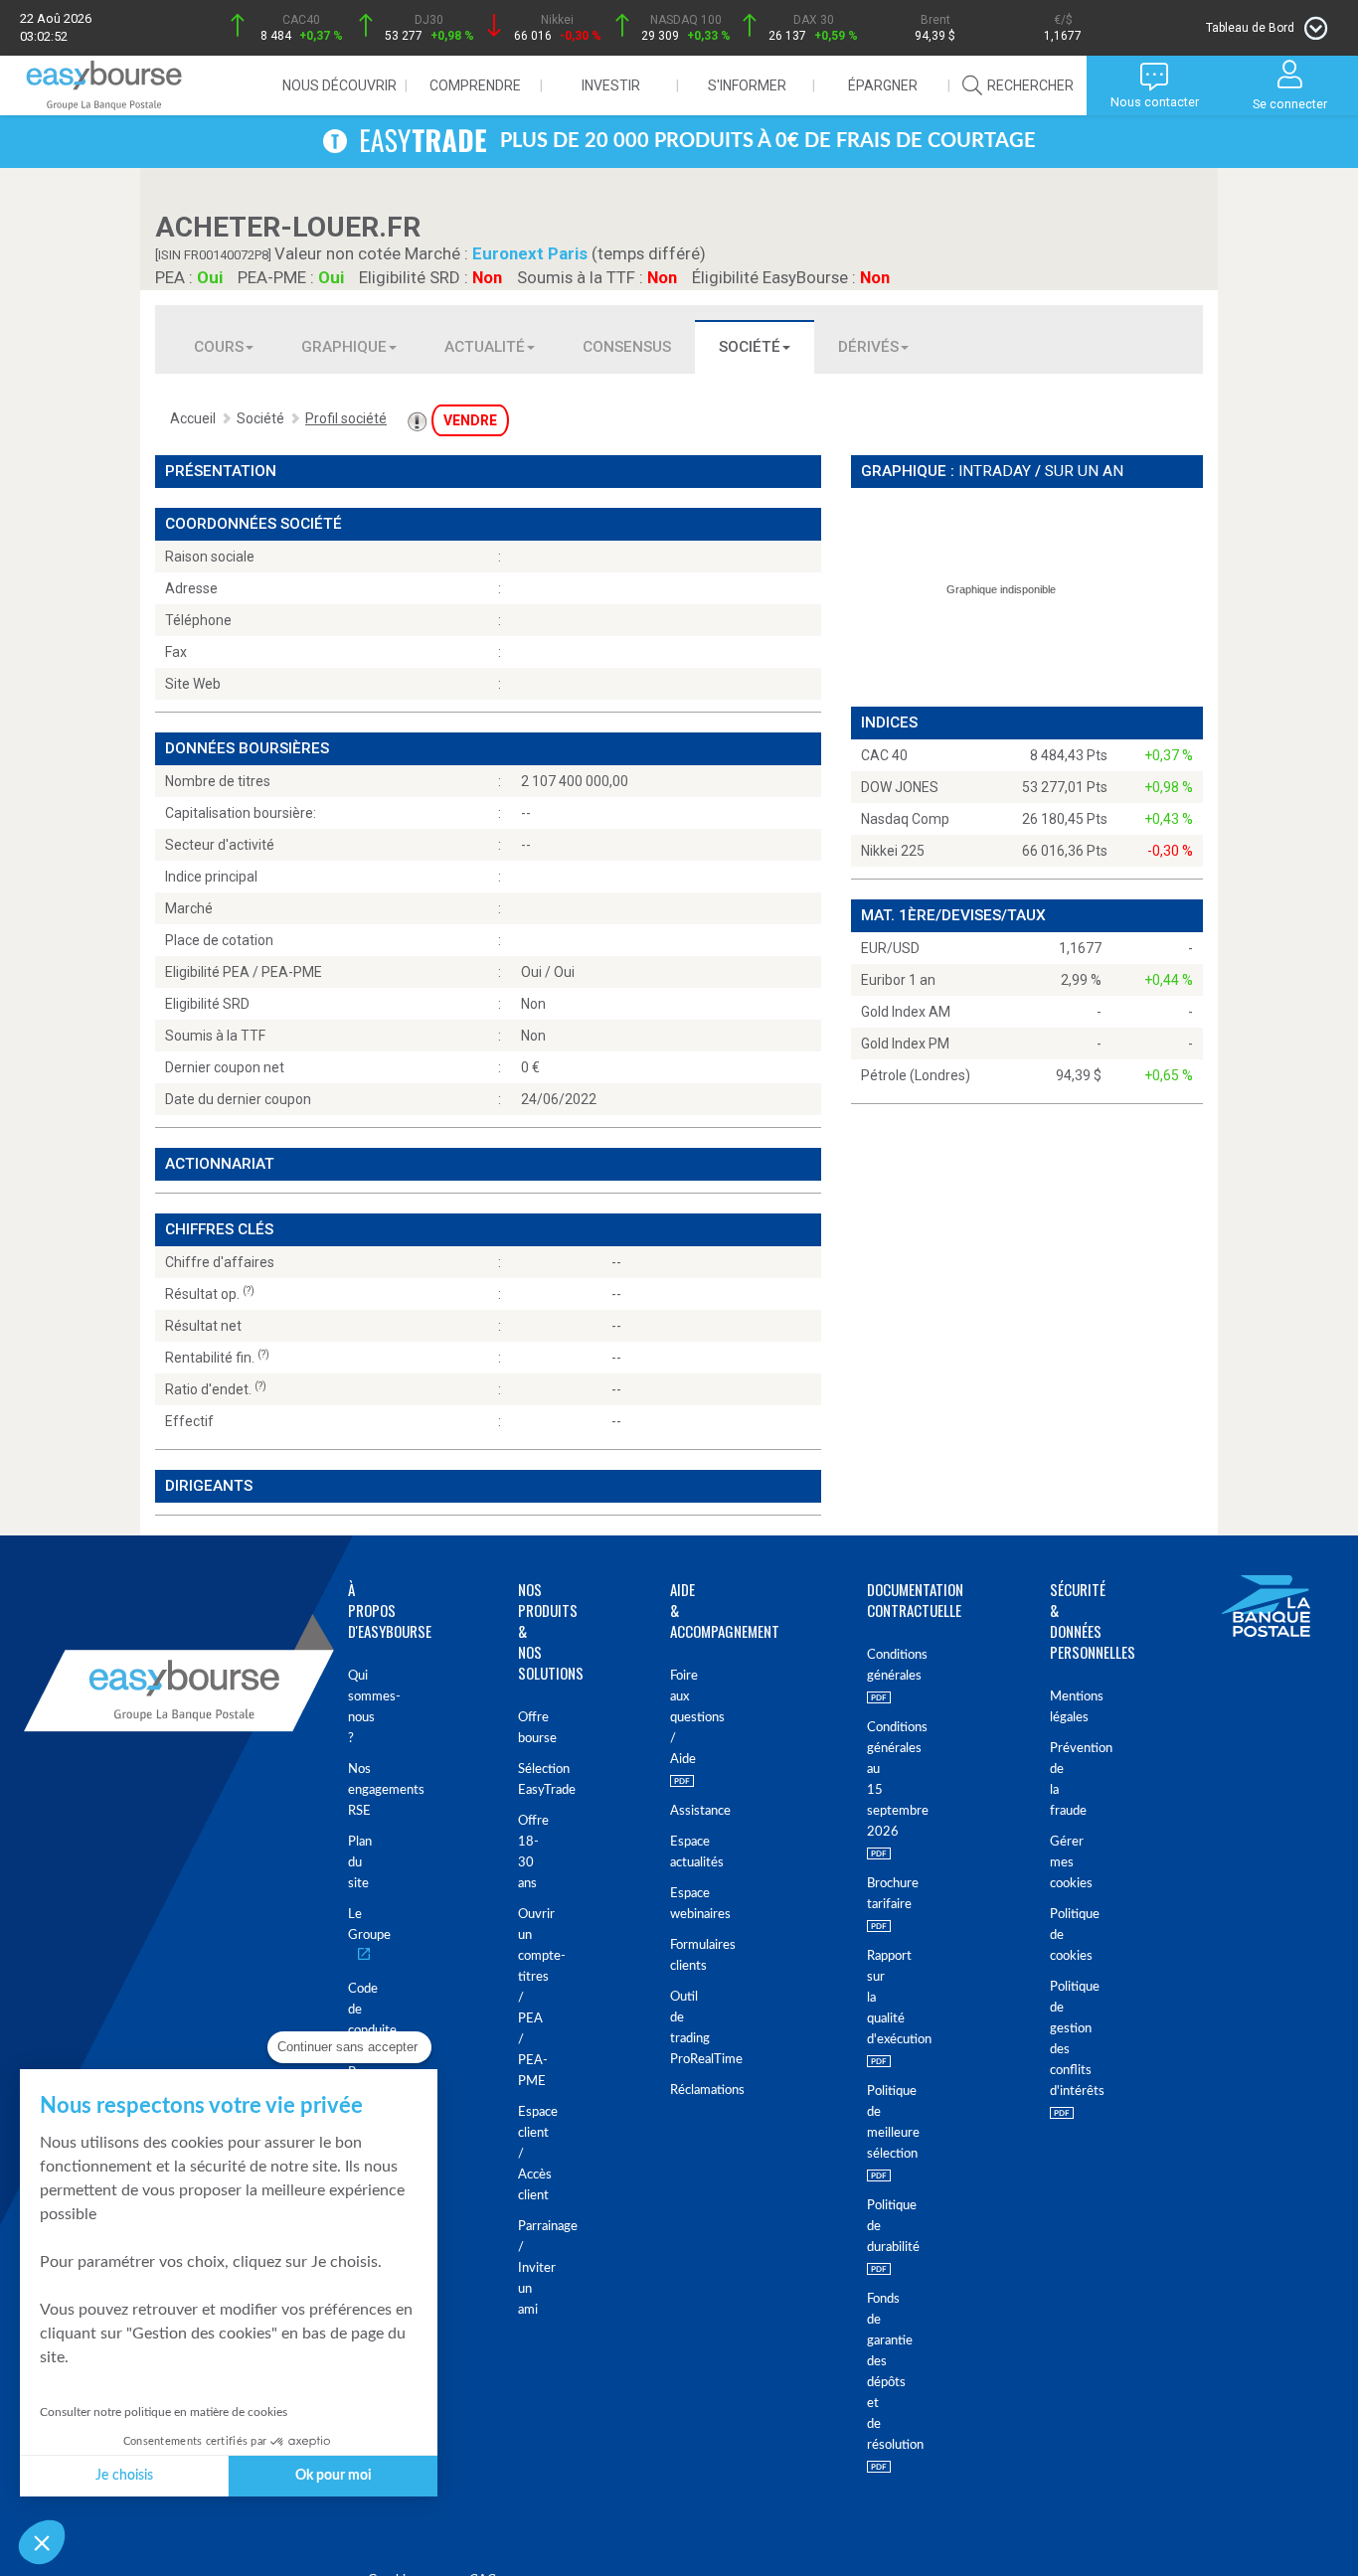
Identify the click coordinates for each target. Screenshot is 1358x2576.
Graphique (344, 347)
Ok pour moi (334, 2476)
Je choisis (124, 2476)
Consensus (627, 347)
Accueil (193, 418)
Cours (219, 347)
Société (750, 347)
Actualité (485, 347)
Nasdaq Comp (905, 819)
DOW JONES (900, 787)
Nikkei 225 (893, 851)
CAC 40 (884, 755)
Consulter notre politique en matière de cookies (164, 2412)
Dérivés (868, 347)
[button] (42, 2542)
